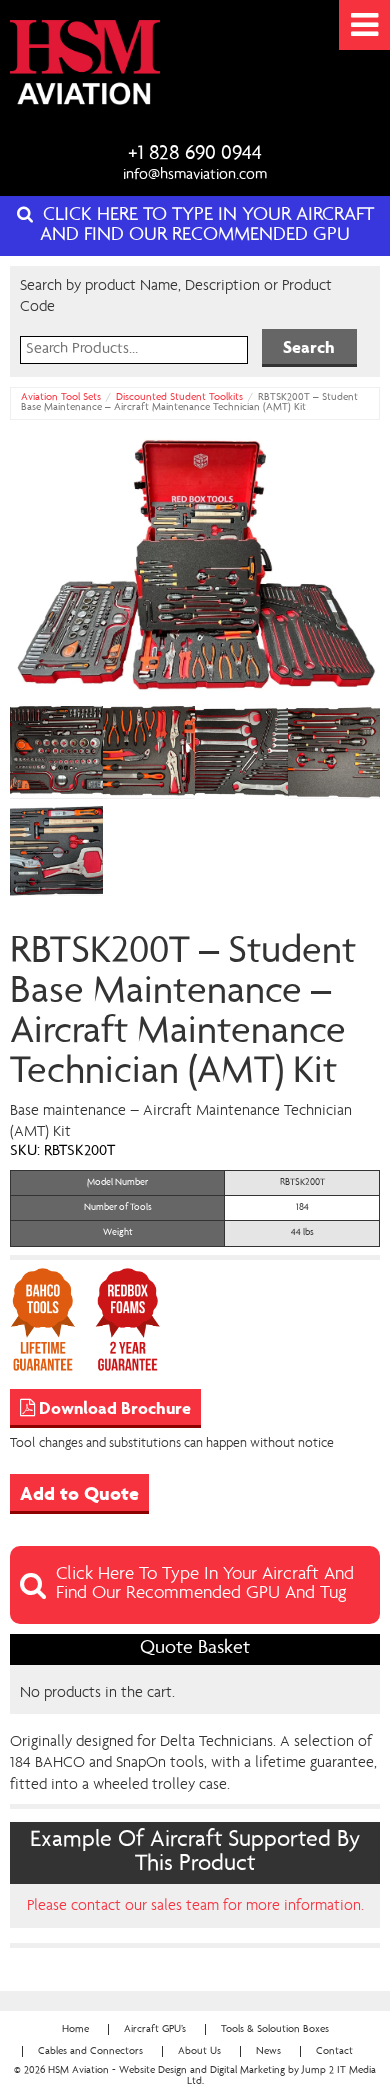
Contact (334, 2051)
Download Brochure (113, 1409)
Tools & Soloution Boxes (275, 2029)
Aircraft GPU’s (155, 2029)
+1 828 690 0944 (195, 154)
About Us (199, 2051)
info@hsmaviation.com (195, 176)
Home (75, 2029)
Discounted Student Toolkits (179, 397)
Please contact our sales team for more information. (195, 1906)
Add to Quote (79, 1494)
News (268, 2051)
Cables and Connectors (90, 2051)
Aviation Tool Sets (61, 397)
